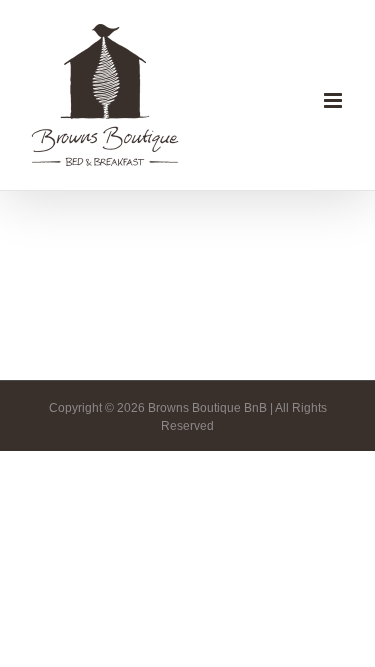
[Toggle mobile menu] (334, 100)
